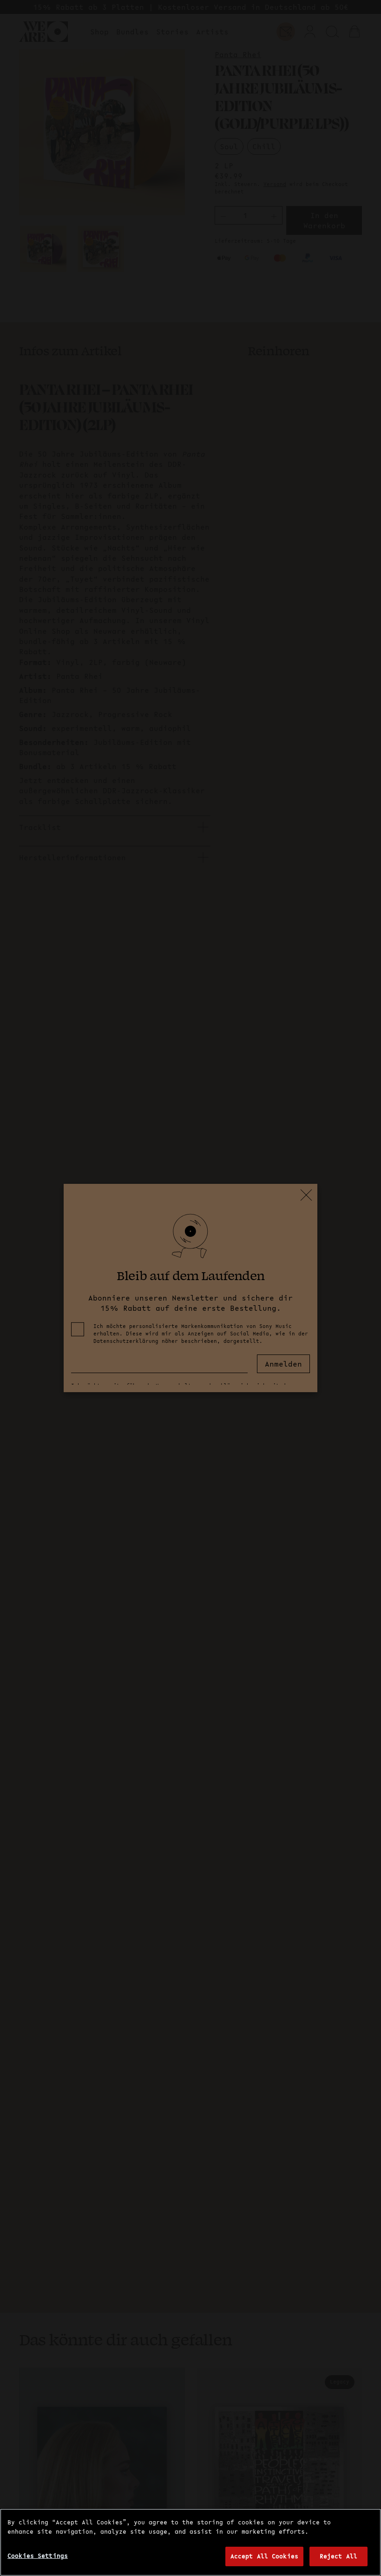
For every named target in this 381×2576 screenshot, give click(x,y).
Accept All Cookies (264, 2556)
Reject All (338, 2556)
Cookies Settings (38, 2556)
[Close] (366, 2523)
